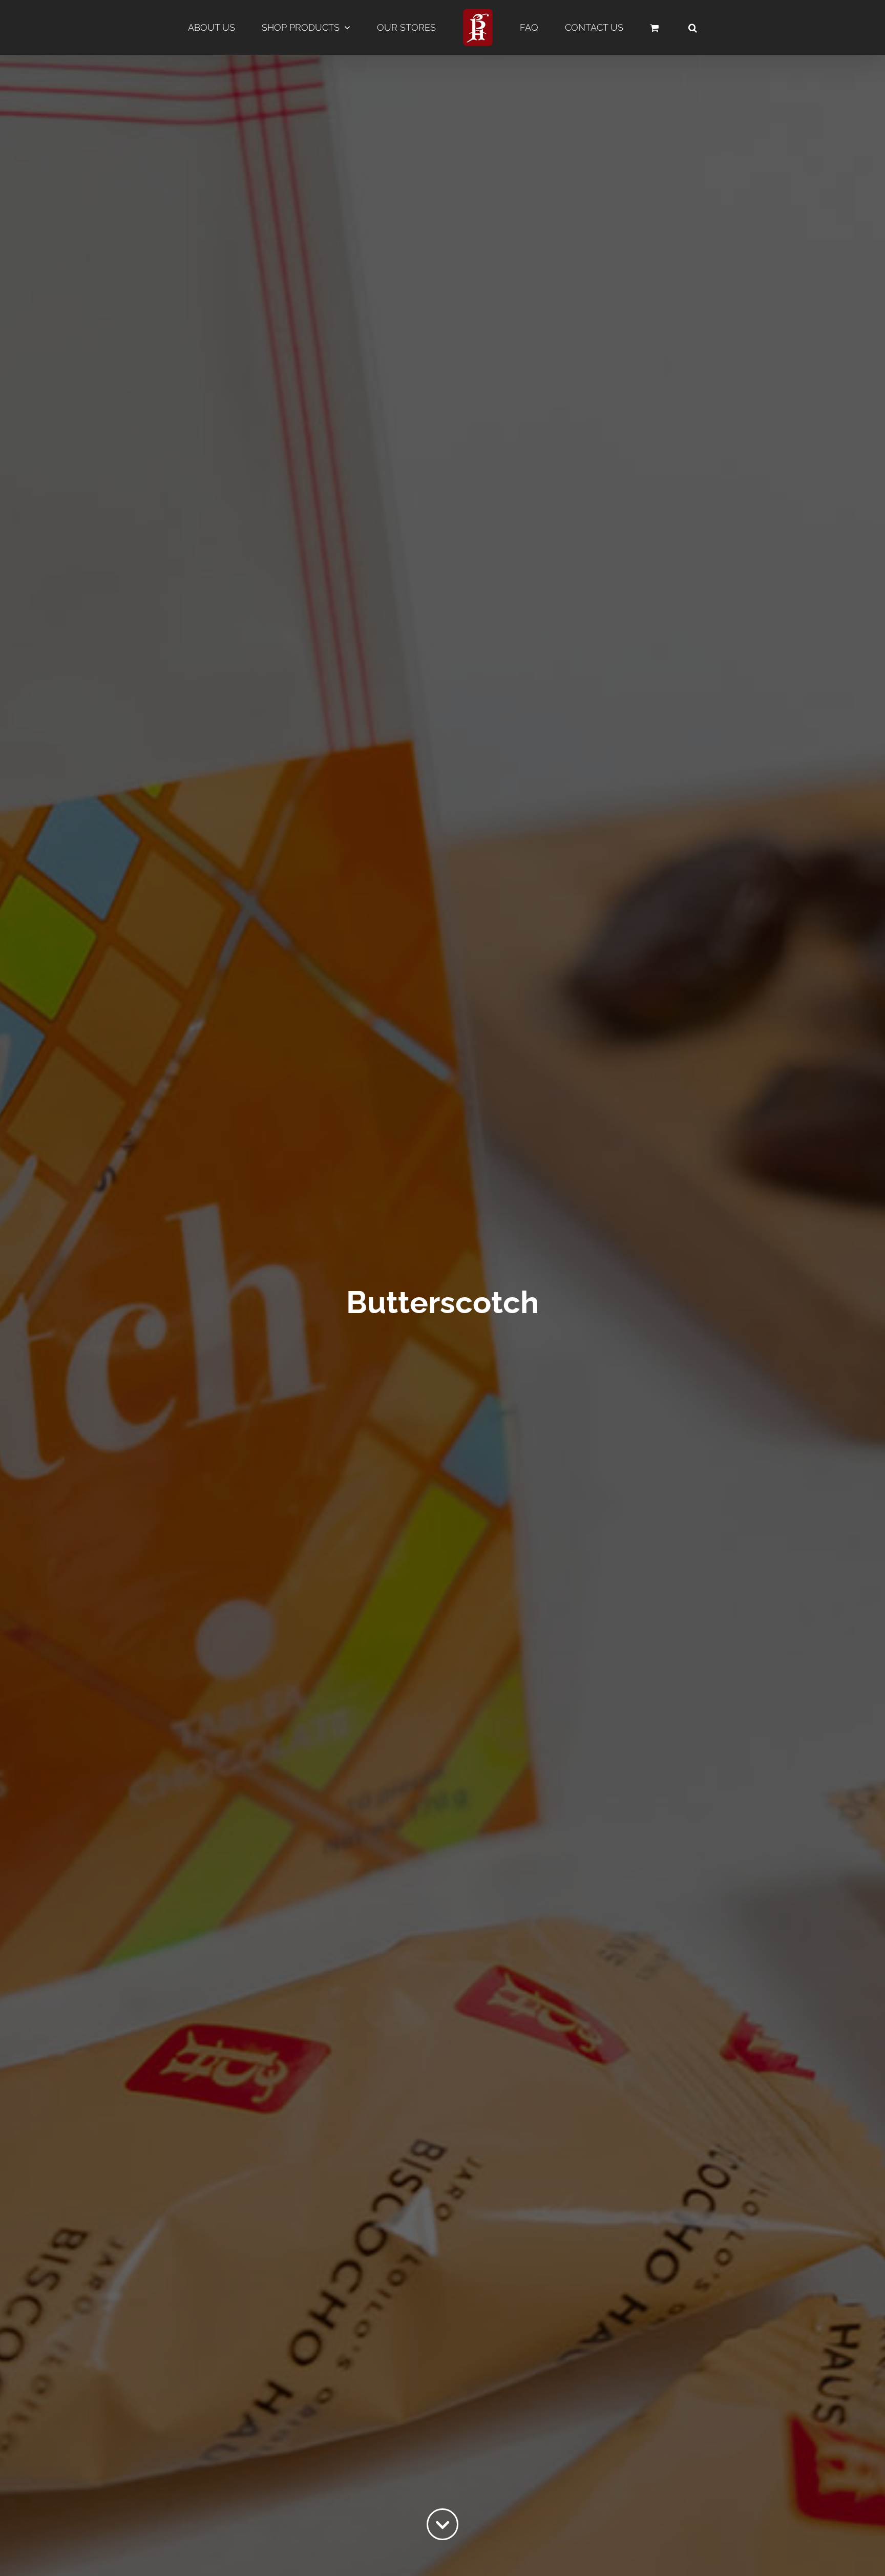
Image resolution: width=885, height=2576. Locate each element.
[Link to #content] (442, 2524)
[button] (636, 28)
